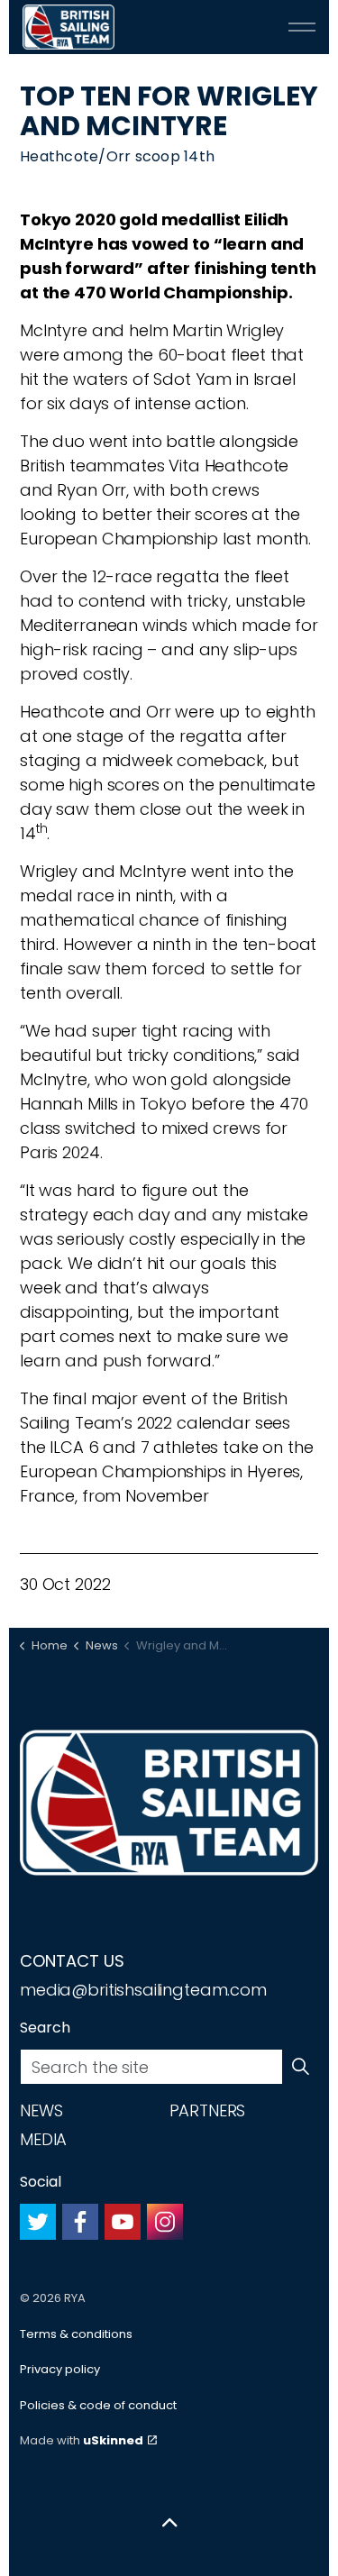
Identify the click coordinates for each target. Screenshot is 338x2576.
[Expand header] (302, 27)
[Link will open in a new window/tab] (38, 2222)
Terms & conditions (76, 2334)
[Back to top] (169, 2524)
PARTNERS (208, 2110)
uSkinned (113, 2440)
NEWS (41, 2110)
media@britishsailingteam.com (143, 1990)
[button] (300, 2067)
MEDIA (43, 2139)
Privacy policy (60, 2369)
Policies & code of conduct (98, 2405)
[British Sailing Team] (69, 27)
